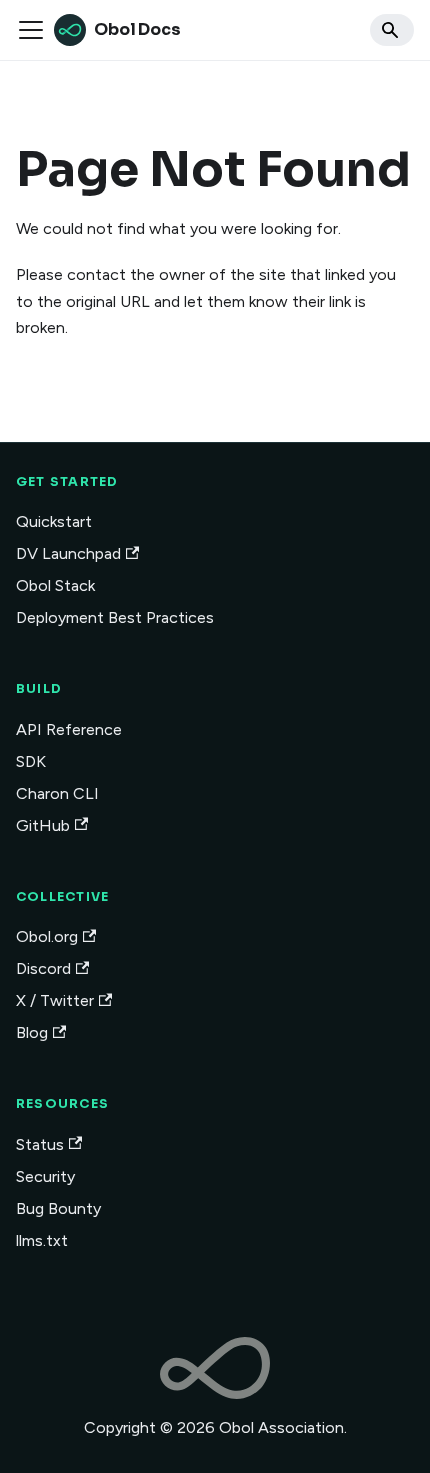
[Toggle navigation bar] (31, 30)
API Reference (69, 729)
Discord (43, 968)
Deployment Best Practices (115, 617)
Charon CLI (57, 793)
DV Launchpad (68, 553)
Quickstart (54, 521)
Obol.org (47, 936)
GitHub (43, 825)
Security (45, 1176)
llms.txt (42, 1240)
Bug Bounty (58, 1208)
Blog (32, 1032)
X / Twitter (55, 1000)
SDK (31, 761)
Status (40, 1144)
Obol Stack (55, 585)
